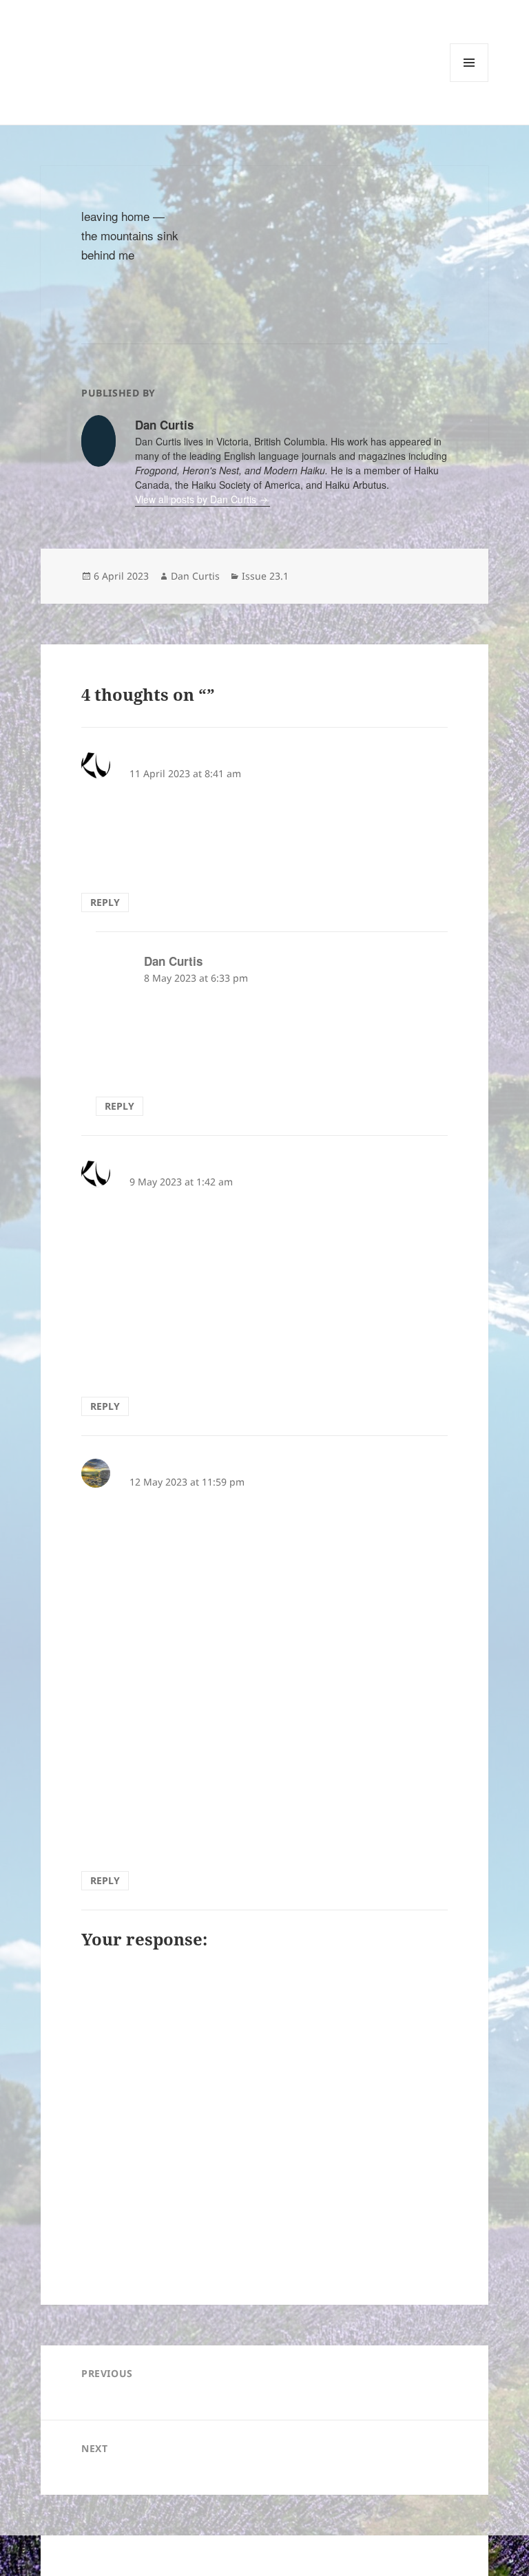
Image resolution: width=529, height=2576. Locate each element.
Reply (105, 902)
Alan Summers (170, 757)
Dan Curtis (195, 576)
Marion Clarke (168, 1465)
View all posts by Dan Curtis (197, 499)
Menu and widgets (469, 82)
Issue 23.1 (265, 576)
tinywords (91, 53)
